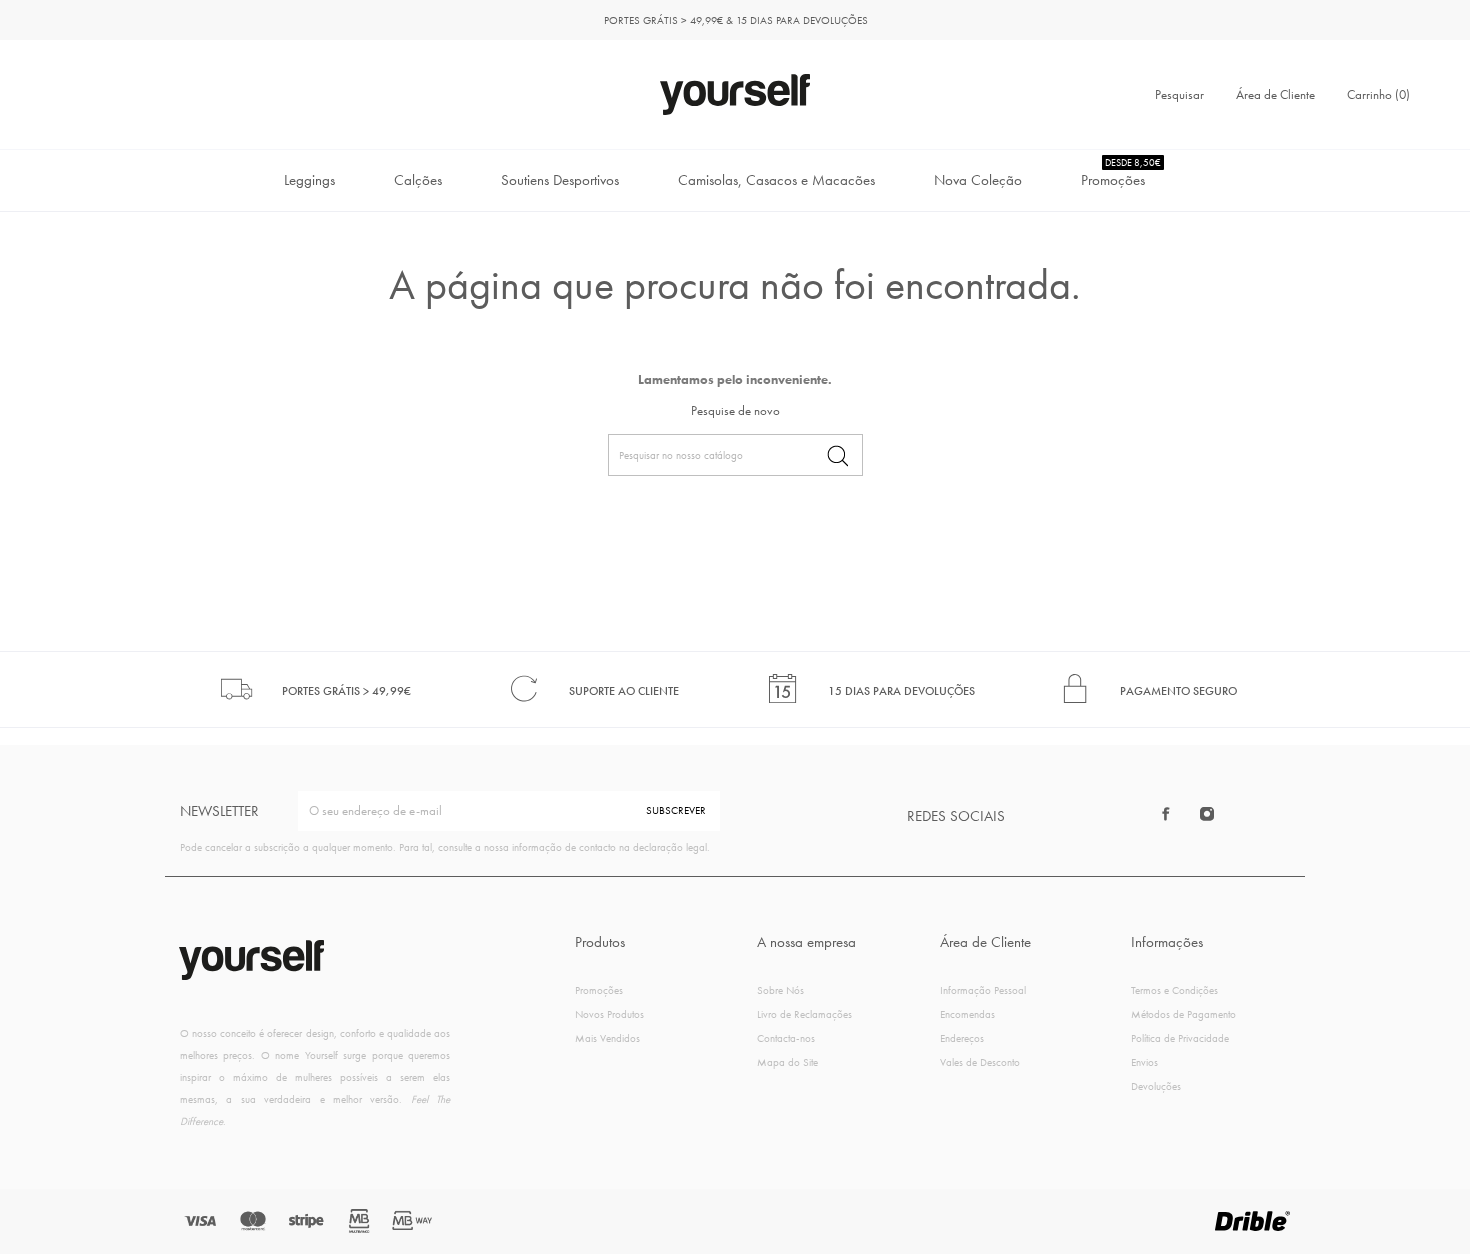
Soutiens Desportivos (560, 180)
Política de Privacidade (1180, 1038)
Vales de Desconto (980, 1062)
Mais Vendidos (607, 1038)
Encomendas (967, 1014)
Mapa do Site (787, 1062)
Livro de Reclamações (804, 1014)
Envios (1144, 1062)
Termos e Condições (1174, 990)
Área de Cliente (1275, 94)
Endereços (962, 1038)
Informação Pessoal (983, 990)
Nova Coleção (978, 180)
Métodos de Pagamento (1183, 1014)
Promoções (1121, 173)
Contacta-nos (786, 1038)
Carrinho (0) (1378, 94)
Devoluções (1156, 1086)
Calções (418, 180)
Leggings (309, 180)
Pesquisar (1179, 94)
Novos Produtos (609, 1014)
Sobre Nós (780, 990)
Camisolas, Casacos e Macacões (776, 180)
